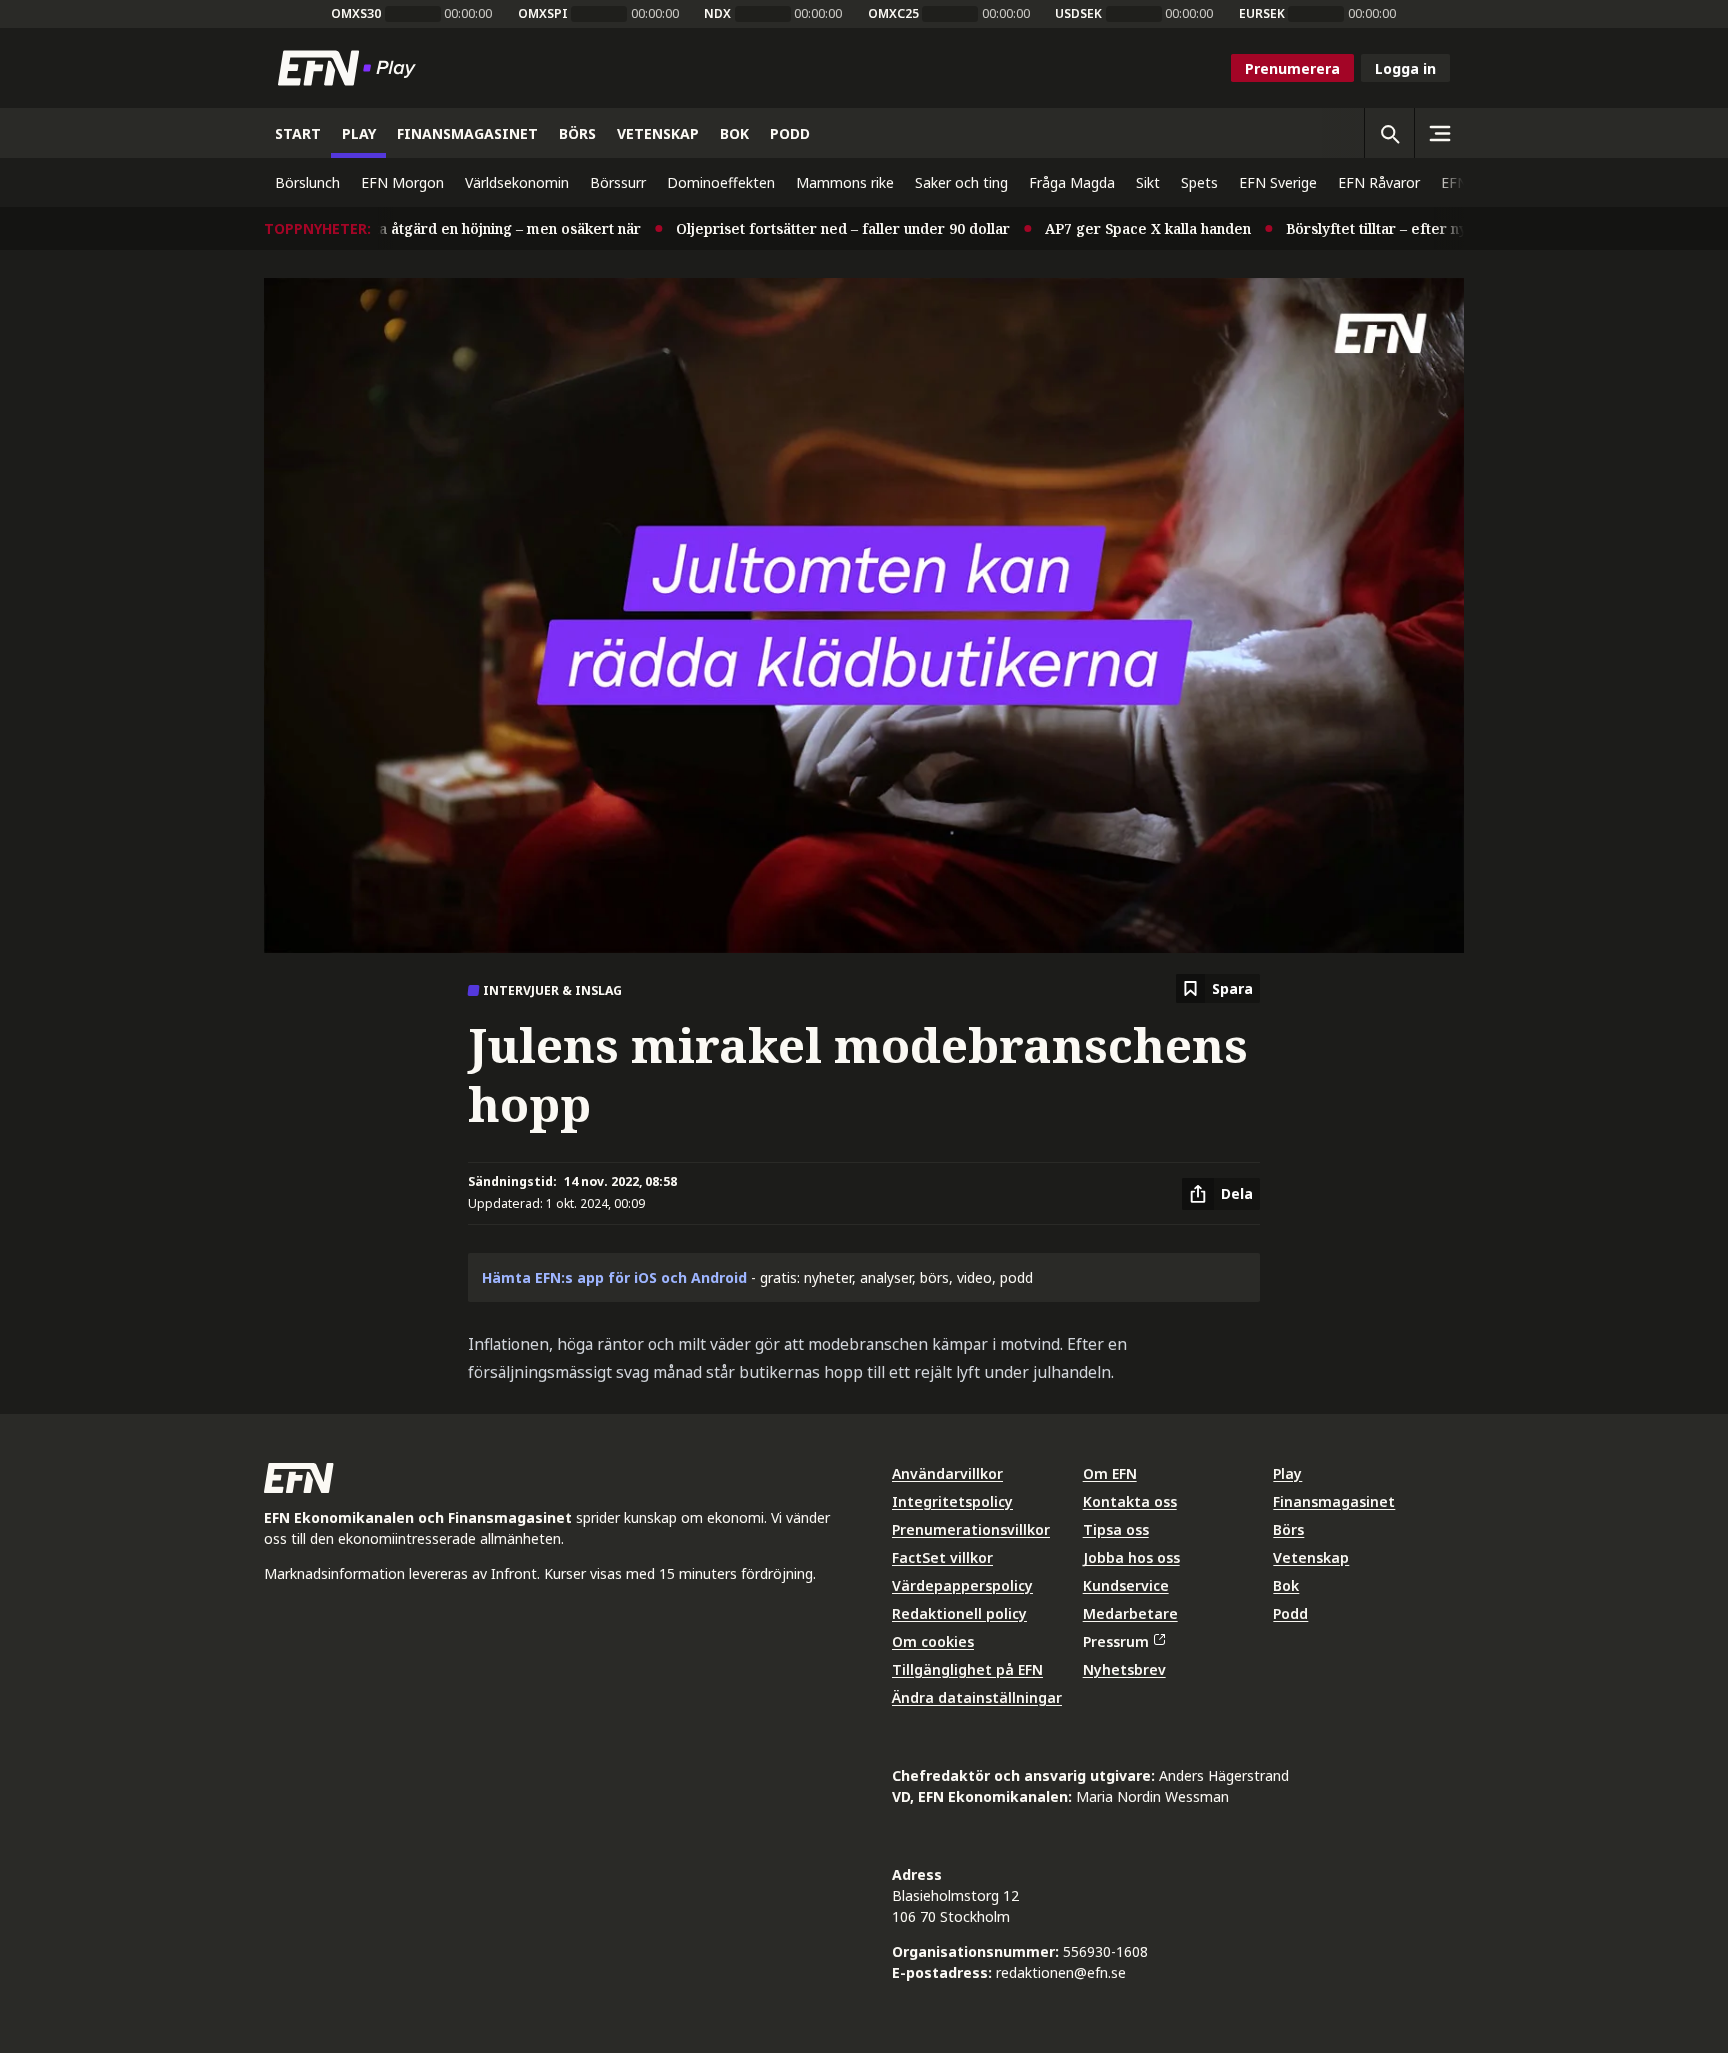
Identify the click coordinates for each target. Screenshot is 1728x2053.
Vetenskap (1311, 1557)
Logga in (1405, 68)
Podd (1290, 1613)
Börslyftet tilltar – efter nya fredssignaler (1391, 228)
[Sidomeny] (1439, 133)
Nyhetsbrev (1124, 1669)
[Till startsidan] (351, 68)
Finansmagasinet (1334, 1501)
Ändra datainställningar (977, 1697)
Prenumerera (1292, 68)
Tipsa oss (1116, 1529)
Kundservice (1126, 1585)
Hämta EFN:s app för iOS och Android (614, 1277)
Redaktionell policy (959, 1613)
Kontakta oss (1130, 1501)
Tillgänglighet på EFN (967, 1669)
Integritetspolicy (952, 1501)
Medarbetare (1130, 1613)
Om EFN (1110, 1473)
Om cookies (933, 1641)
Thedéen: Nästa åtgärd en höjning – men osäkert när (421, 228)
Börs (1288, 1529)
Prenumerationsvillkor (971, 1529)
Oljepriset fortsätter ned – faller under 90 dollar (805, 228)
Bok (1286, 1585)
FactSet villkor (942, 1557)
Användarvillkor (947, 1473)
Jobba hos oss (1131, 1557)
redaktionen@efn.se (1061, 1972)
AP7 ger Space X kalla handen (1110, 228)
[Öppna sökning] (1389, 133)
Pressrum (1116, 1641)
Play (1287, 1473)
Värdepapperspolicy (962, 1585)
